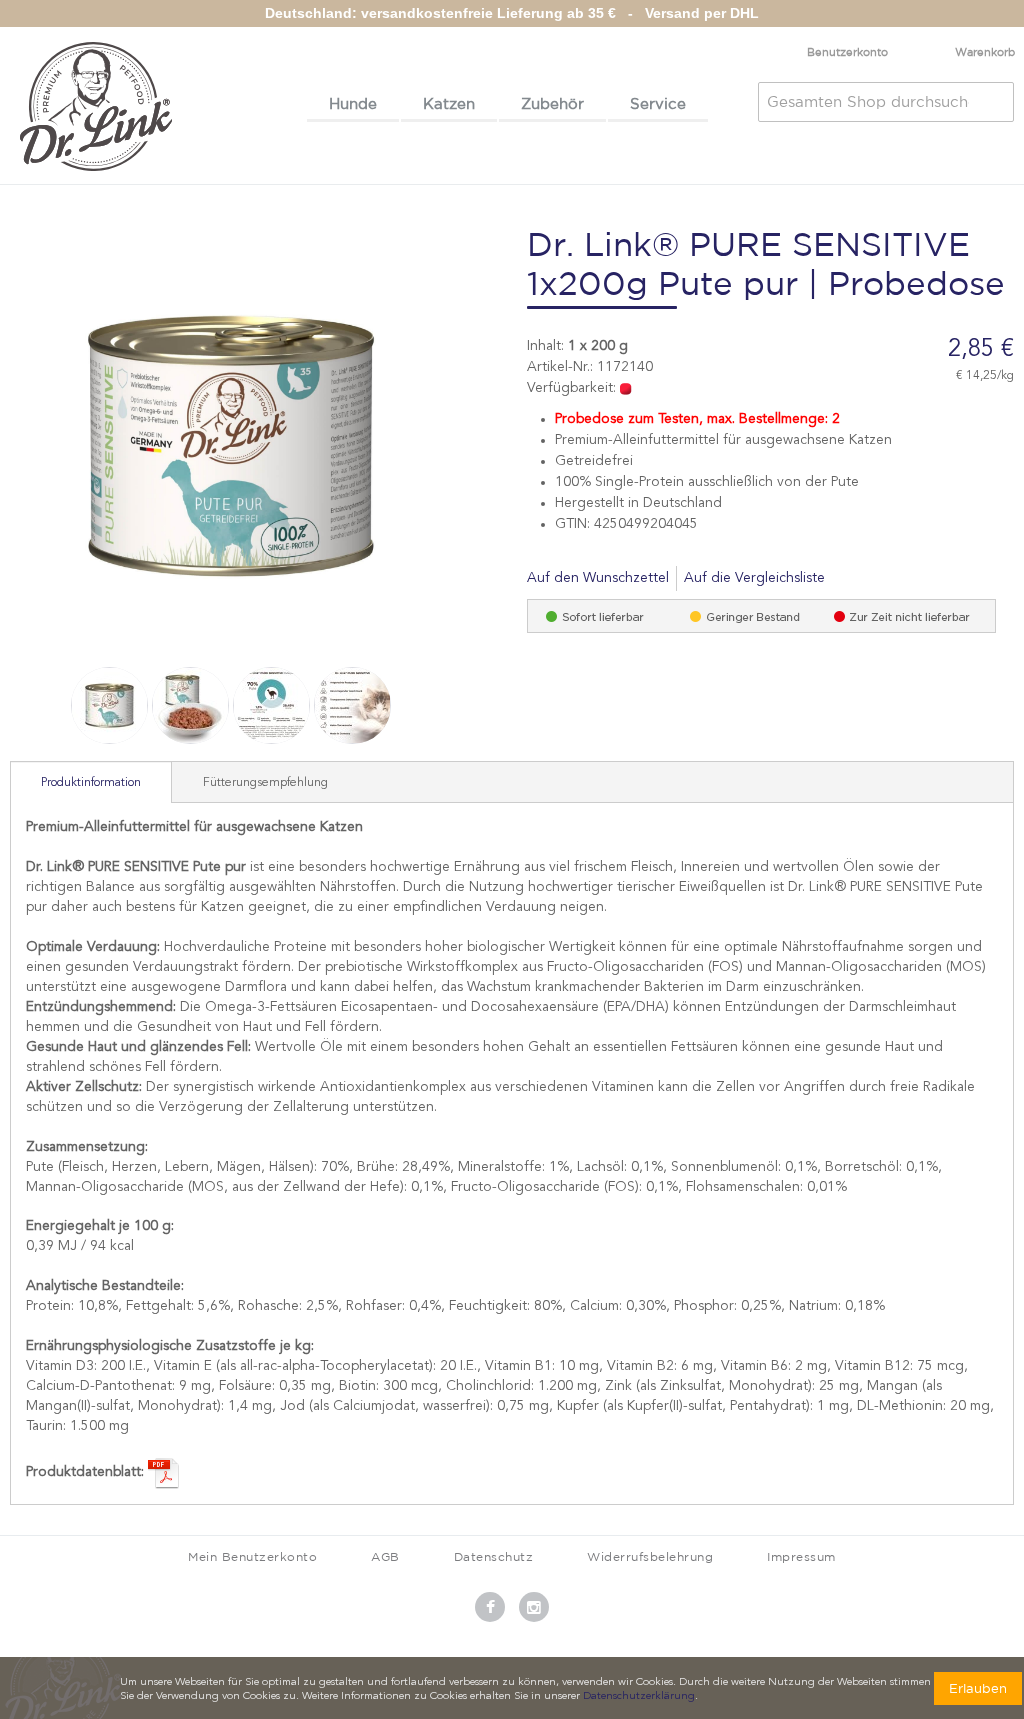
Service (658, 103)
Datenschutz (494, 1556)
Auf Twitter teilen (907, 579)
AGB (385, 1556)
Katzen (449, 103)
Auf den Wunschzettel (598, 578)
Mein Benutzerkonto (252, 1556)
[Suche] (994, 102)
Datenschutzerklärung (639, 1696)
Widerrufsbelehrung (650, 1556)
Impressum (801, 1556)
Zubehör (552, 103)
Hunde (353, 103)
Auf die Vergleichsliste (754, 578)
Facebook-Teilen (867, 579)
